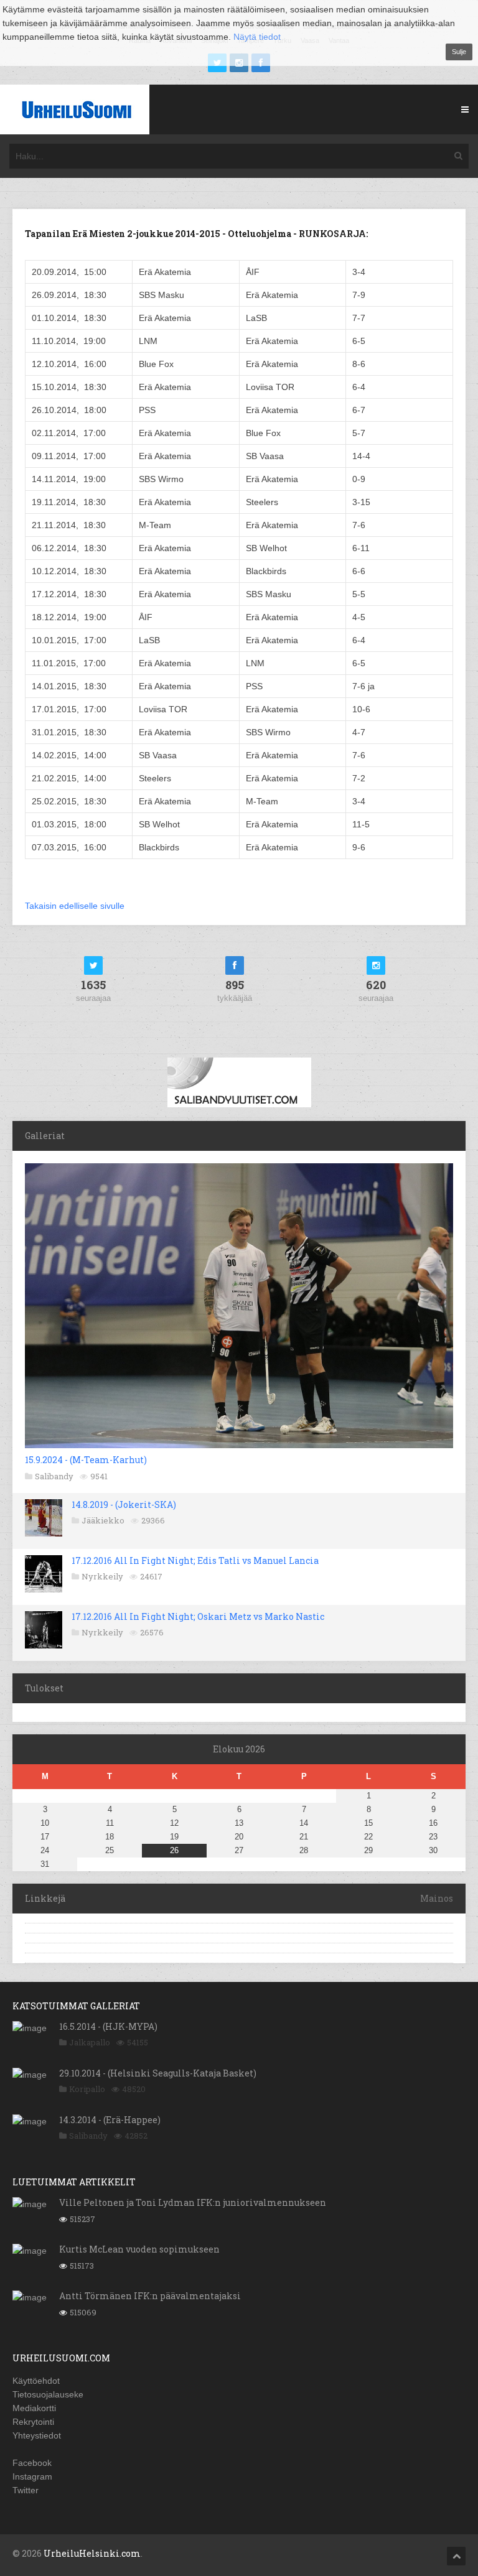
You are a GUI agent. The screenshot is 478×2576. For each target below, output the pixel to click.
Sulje (459, 52)
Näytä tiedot (257, 37)
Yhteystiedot (37, 2435)
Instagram (32, 2476)
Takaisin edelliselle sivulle (75, 906)
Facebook (32, 2463)
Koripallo (87, 2089)
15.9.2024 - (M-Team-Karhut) (86, 1460)
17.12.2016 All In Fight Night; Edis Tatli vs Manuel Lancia (195, 1560)
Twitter (26, 2490)
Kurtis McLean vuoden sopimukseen (139, 2249)
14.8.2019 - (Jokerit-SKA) (124, 1504)
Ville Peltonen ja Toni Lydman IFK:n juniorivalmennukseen (193, 2202)
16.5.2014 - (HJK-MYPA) (108, 2026)
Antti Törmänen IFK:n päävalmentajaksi (150, 2296)
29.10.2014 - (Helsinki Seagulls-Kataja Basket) (158, 2073)
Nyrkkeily (102, 1576)
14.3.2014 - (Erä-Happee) (110, 2120)
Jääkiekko (103, 1520)
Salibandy (54, 1476)
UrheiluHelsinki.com (92, 2553)
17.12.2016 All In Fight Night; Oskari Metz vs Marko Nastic (198, 1616)
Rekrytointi (33, 2422)
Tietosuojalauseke (48, 2394)
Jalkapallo (90, 2042)
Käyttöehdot (36, 2381)
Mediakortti (34, 2408)
